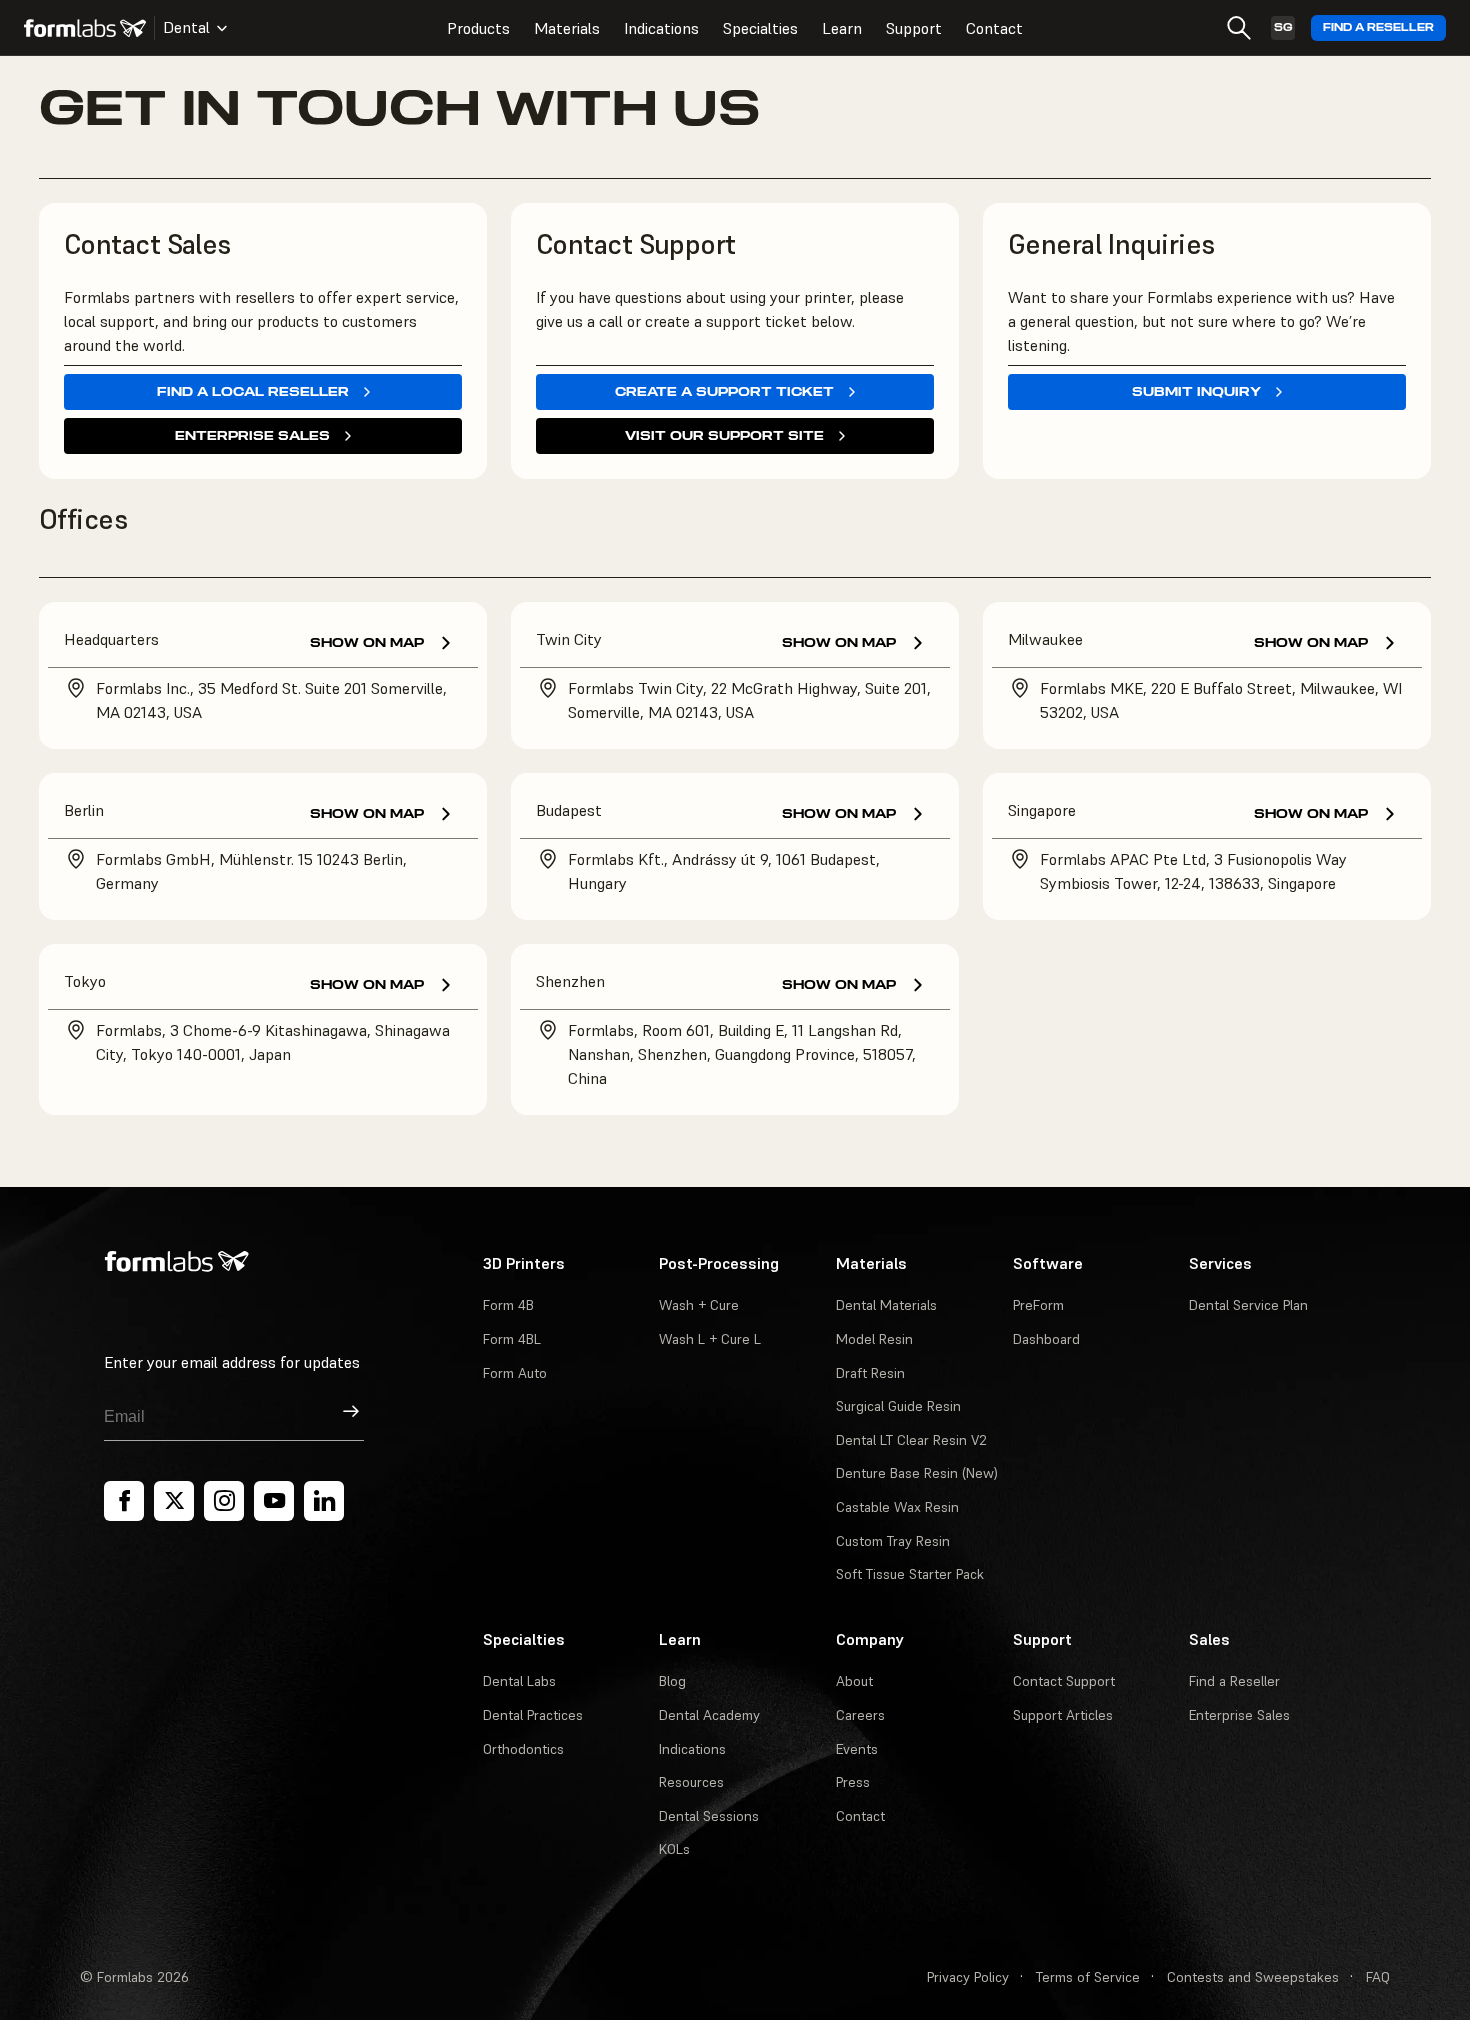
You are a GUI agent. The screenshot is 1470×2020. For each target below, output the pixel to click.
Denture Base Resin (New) (917, 1473)
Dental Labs (519, 1681)
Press (853, 1782)
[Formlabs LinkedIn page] (324, 1501)
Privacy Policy (968, 1977)
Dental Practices (533, 1715)
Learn (842, 28)
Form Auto (515, 1373)
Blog (672, 1681)
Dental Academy (709, 1715)
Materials (567, 28)
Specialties (760, 28)
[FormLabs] (85, 28)
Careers (860, 1715)
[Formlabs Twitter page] (174, 1501)
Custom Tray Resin (893, 1541)
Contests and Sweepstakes (1253, 1977)
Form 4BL (512, 1339)
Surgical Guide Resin (898, 1406)
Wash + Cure (699, 1305)
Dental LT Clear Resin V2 (911, 1440)
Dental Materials (886, 1305)
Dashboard (1046, 1339)
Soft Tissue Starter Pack (910, 1574)
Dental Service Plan (1248, 1305)
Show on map (367, 642)
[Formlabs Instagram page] (224, 1501)
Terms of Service (1088, 1977)
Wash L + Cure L (710, 1339)
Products (478, 28)
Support (914, 28)
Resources (691, 1782)
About (854, 1681)
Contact (994, 28)
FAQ (1378, 1977)
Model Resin (874, 1339)
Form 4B (508, 1305)
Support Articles (1063, 1715)
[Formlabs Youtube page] (274, 1501)
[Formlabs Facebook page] (124, 1501)
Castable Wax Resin (897, 1507)
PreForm (1038, 1305)
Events (857, 1749)
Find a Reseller (1378, 27)
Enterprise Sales (1239, 1715)
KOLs (674, 1849)
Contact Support (1064, 1681)
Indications (661, 28)
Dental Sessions (709, 1816)
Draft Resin (870, 1373)
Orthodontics (523, 1749)
